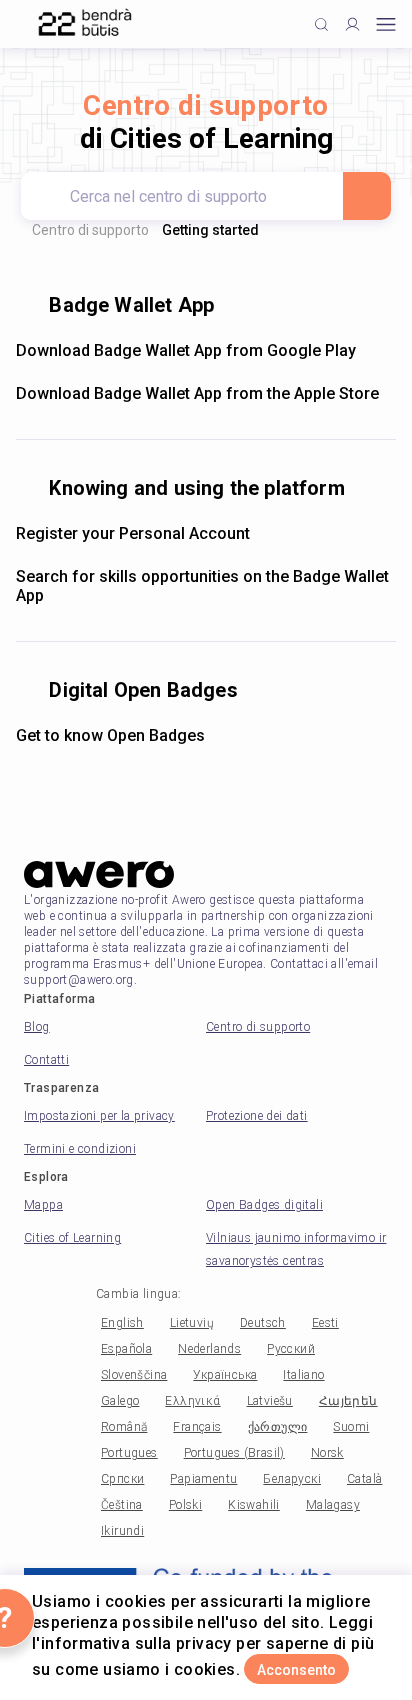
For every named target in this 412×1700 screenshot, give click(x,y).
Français (197, 1427)
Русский (291, 1349)
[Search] (367, 196)
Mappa (43, 1205)
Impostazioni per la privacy (99, 1116)
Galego (120, 1401)
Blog (37, 1027)
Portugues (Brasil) (234, 1453)
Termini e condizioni (80, 1149)
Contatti (46, 1060)
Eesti (325, 1323)
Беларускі (292, 1479)
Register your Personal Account (133, 533)
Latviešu (270, 1401)
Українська (225, 1375)
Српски (122, 1479)
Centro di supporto (90, 230)
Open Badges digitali (264, 1205)
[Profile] (352, 24)
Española (126, 1349)
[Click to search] (321, 24)
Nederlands (209, 1349)
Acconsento (296, 1670)
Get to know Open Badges (110, 735)
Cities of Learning (72, 1238)
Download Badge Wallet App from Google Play (186, 350)
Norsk (327, 1453)
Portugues (129, 1453)
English (122, 1323)
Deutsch (263, 1323)
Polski (185, 1505)
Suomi (351, 1427)
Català (364, 1479)
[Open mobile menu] (386, 24)
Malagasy (333, 1505)
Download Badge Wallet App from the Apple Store (197, 393)
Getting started (210, 230)
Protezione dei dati (257, 1116)
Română (124, 1427)
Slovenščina (134, 1375)
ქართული (278, 1427)
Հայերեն (348, 1401)
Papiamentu (203, 1479)
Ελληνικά (192, 1401)
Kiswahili (254, 1505)
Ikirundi (122, 1531)
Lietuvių (192, 1323)
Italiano (303, 1375)
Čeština (122, 1505)
